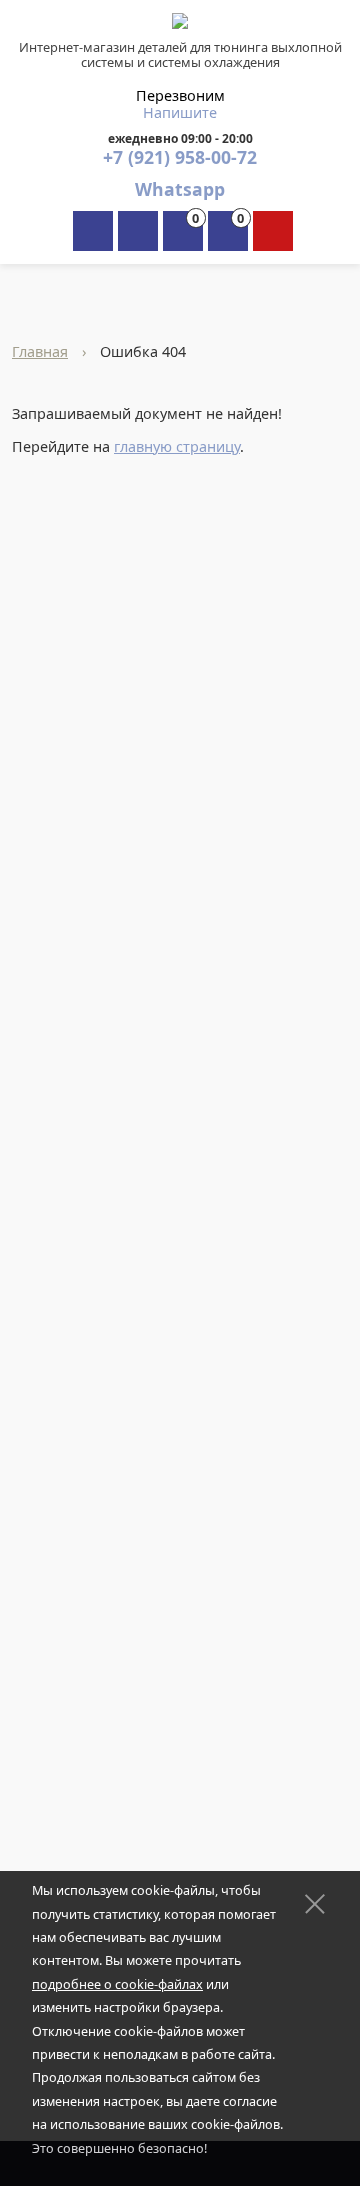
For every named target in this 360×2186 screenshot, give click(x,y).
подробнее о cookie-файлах (117, 1984)
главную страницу (177, 446)
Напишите (180, 112)
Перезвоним (180, 95)
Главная (40, 351)
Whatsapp (180, 189)
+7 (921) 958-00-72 (180, 157)
